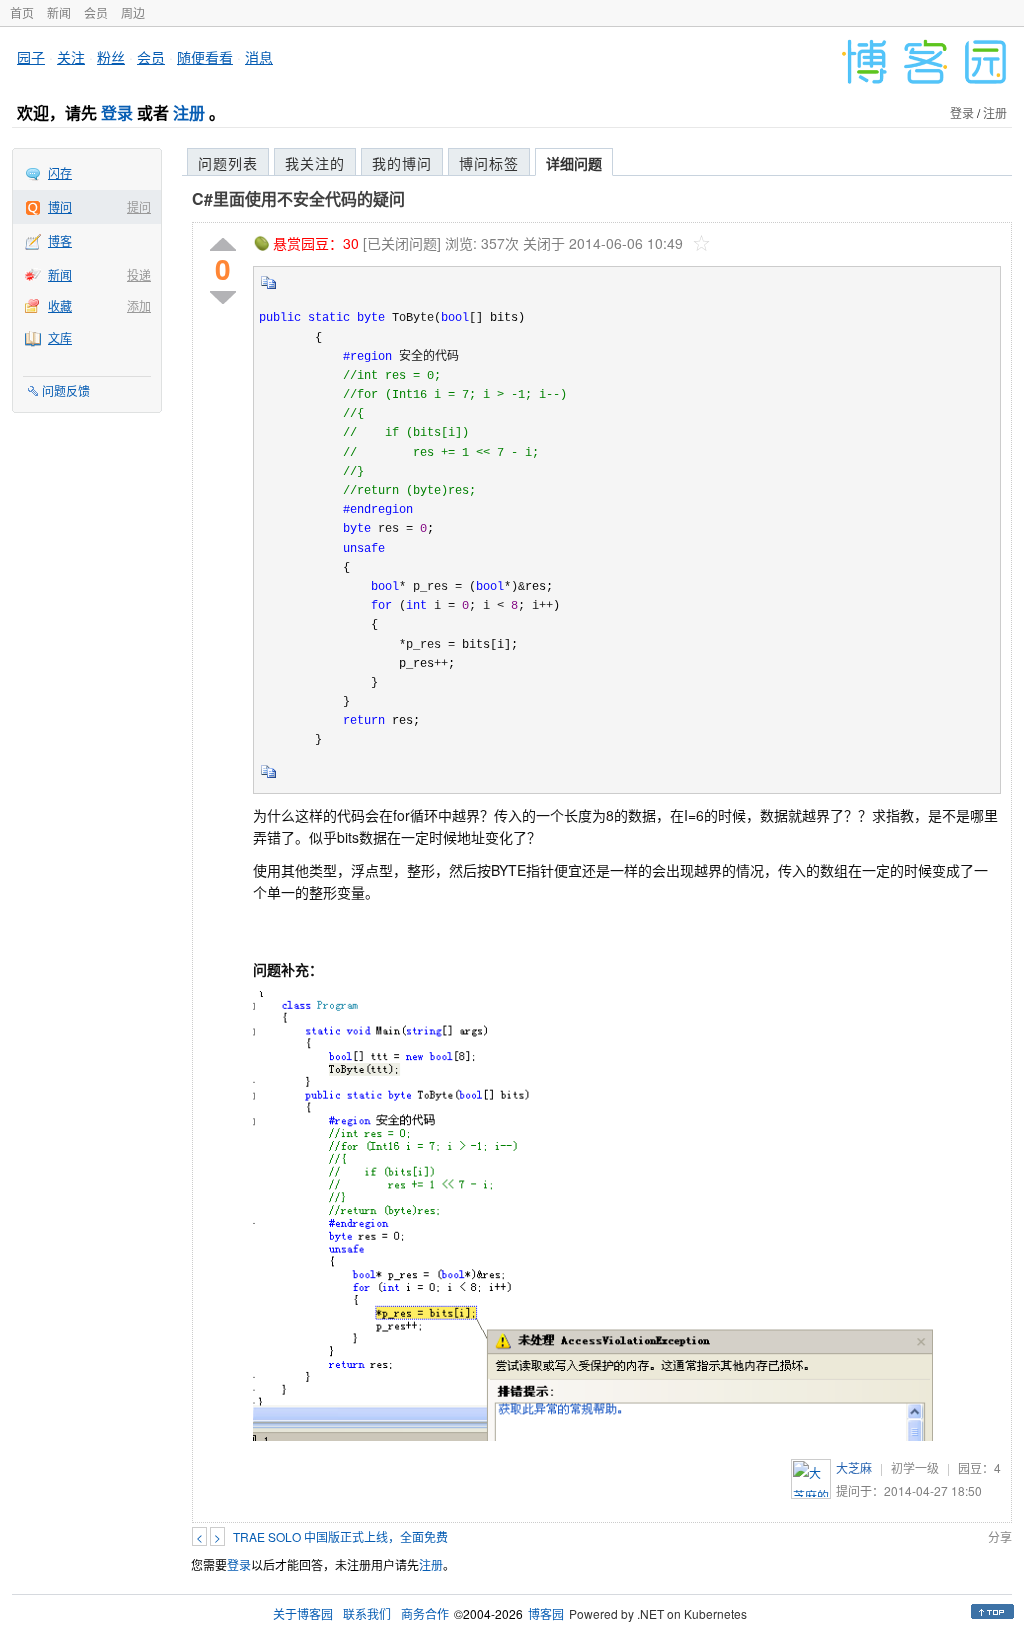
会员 (96, 12)
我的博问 (402, 163)
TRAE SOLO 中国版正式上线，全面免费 (340, 1536)
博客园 (546, 1613)
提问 (139, 206)
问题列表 (228, 163)
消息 (259, 57)
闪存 (60, 172)
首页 (22, 12)
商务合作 (425, 1613)
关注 (71, 57)
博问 (60, 206)
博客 (60, 240)
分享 (1000, 1536)
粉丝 (111, 57)
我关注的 (315, 163)
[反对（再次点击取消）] (223, 297)
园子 (31, 57)
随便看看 (205, 57)
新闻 (59, 12)
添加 (139, 305)
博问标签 (489, 163)
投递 (139, 274)
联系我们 (367, 1613)
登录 (117, 112)
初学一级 (915, 1467)
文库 (60, 337)
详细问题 (574, 163)
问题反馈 (66, 390)
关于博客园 (303, 1613)
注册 (189, 112)
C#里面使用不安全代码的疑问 (298, 198)
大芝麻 (854, 1467)
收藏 (60, 305)
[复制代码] (269, 289)
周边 (133, 12)
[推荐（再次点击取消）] (223, 245)
